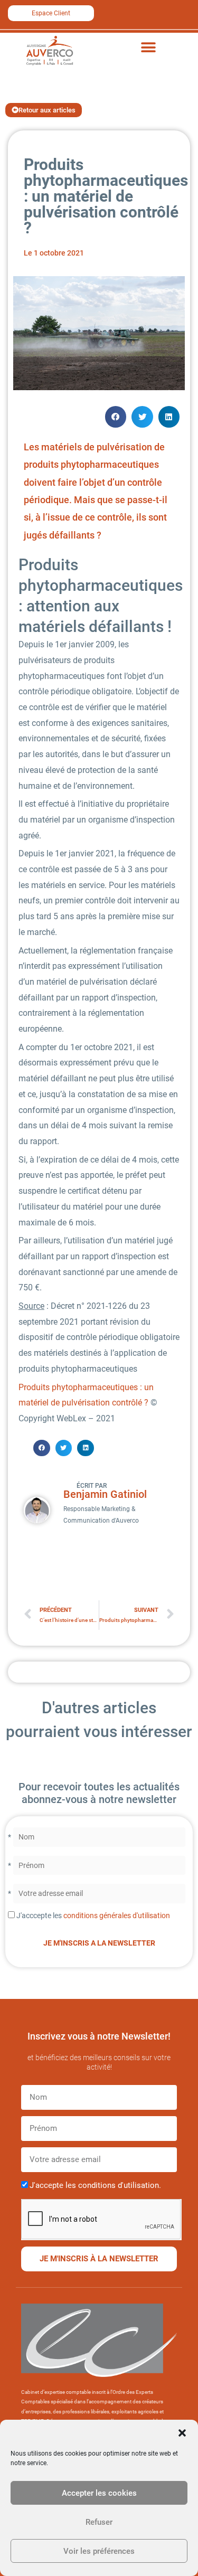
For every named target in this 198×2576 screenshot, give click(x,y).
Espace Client (51, 13)
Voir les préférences (99, 2551)
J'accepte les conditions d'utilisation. (95, 2185)
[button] (182, 2433)
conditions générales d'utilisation (117, 1916)
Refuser (99, 2522)
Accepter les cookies (99, 2493)
